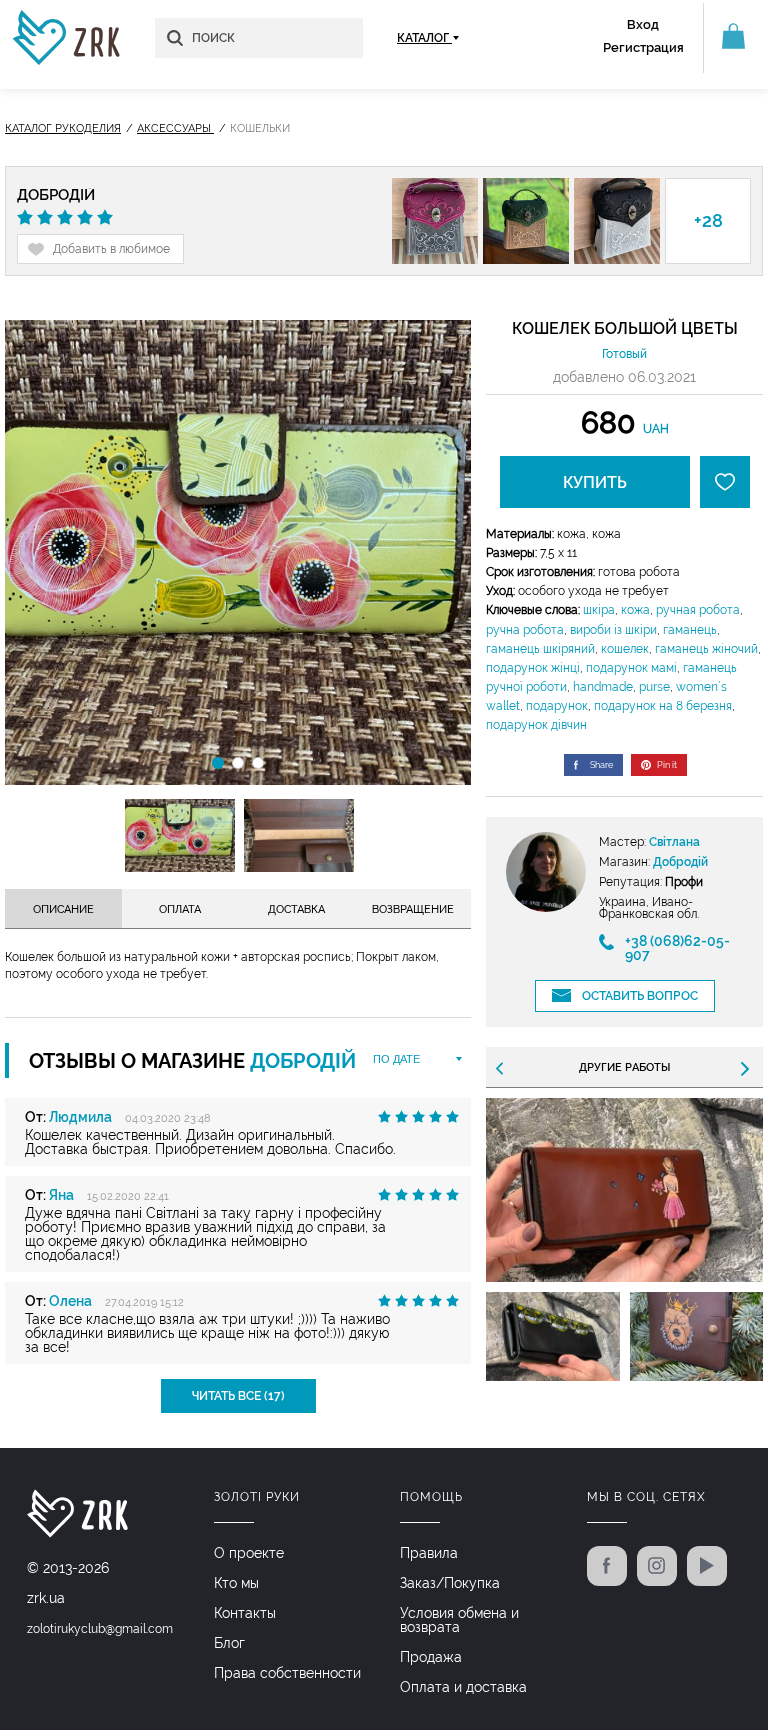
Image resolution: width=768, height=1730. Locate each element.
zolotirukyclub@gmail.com (100, 1629)
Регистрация (643, 47)
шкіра (599, 610)
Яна (61, 1195)
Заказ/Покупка (450, 1583)
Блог (229, 1643)
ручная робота (698, 610)
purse (654, 687)
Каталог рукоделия (63, 128)
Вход (643, 24)
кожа (635, 610)
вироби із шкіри (613, 630)
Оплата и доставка (463, 1687)
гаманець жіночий (706, 649)
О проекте (249, 1553)
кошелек (625, 649)
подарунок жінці (533, 668)
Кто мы (236, 1583)
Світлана (674, 842)
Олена (70, 1301)
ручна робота (525, 630)
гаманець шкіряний (540, 649)
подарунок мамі (631, 668)
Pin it (667, 765)
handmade (603, 687)
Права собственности (287, 1673)
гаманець (690, 630)
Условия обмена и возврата (459, 1620)
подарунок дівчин (536, 725)
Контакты (245, 1613)
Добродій (56, 195)
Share (601, 765)
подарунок (557, 706)
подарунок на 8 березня (663, 706)
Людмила (80, 1117)
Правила (429, 1553)
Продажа (431, 1657)
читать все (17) (238, 1396)
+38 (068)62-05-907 (677, 948)
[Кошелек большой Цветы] (238, 552)
